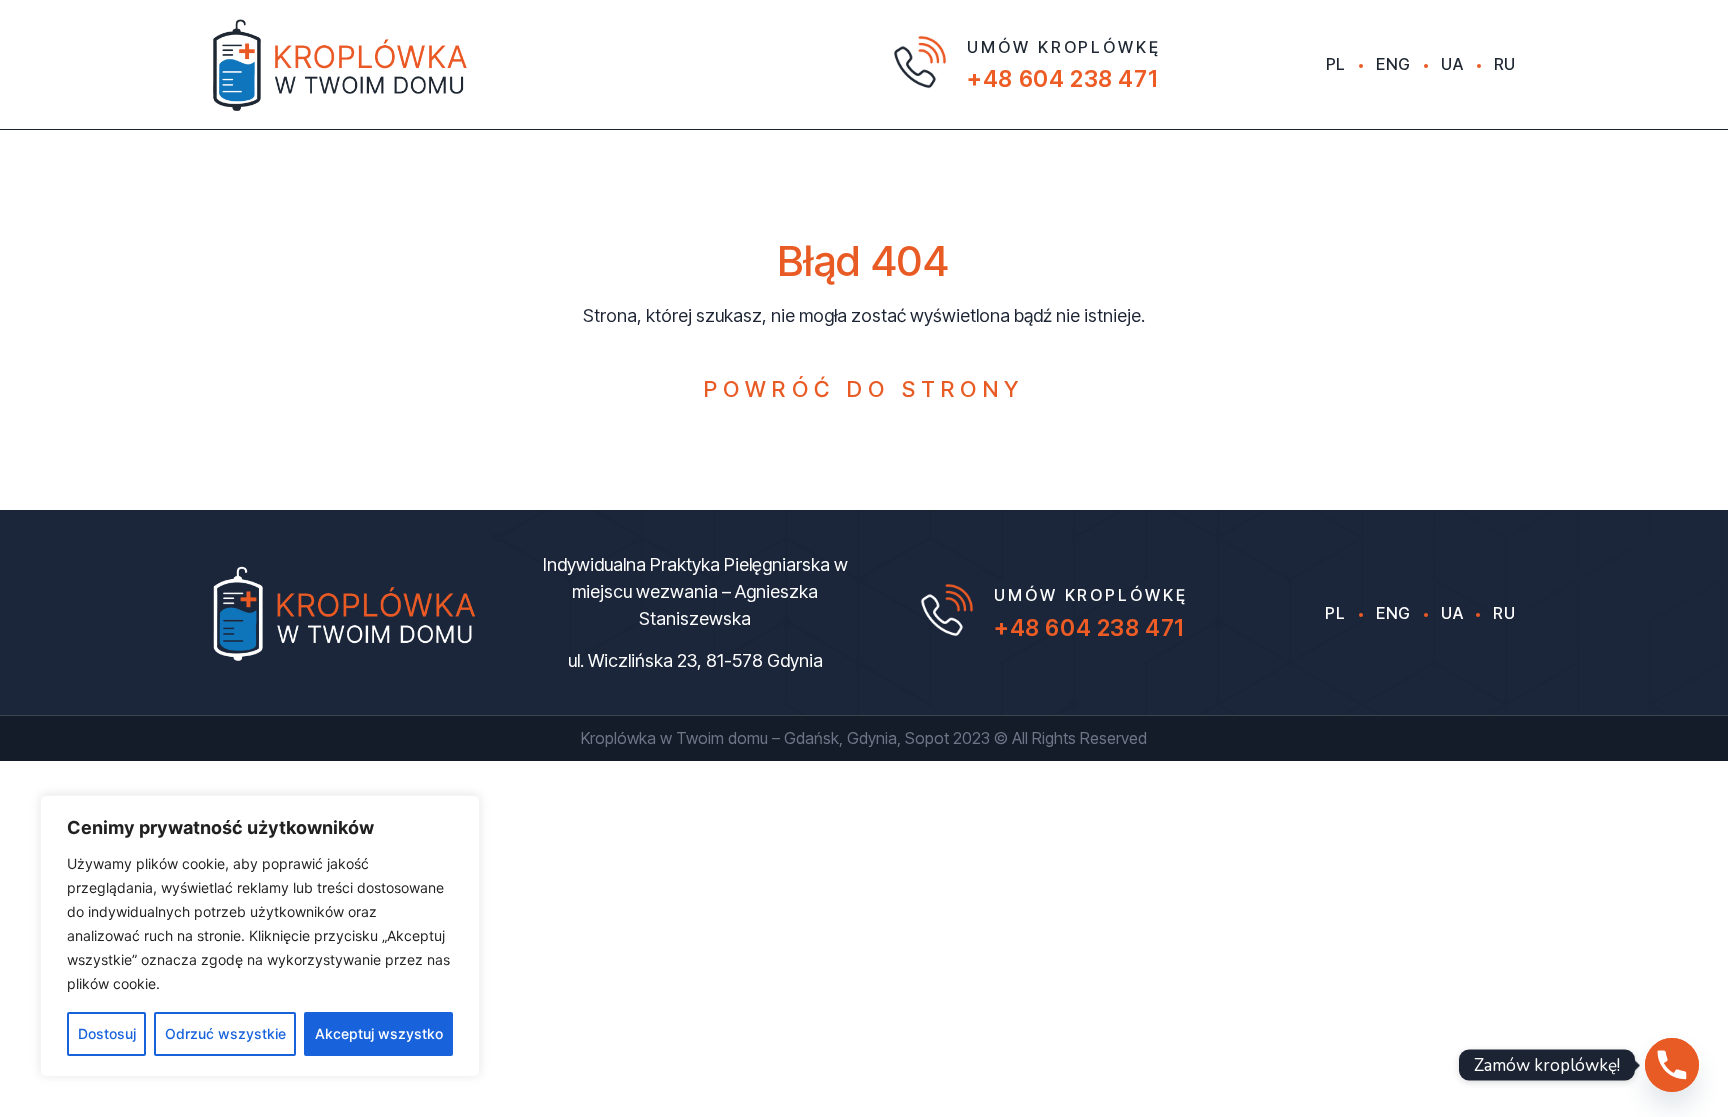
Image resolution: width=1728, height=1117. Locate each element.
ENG (1393, 64)
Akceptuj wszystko (379, 1033)
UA (1452, 64)
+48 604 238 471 (1062, 79)
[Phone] (1672, 1065)
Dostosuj (107, 1033)
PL (1336, 64)
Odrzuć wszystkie (225, 1033)
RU (1505, 64)
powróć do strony (864, 389)
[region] (260, 936)
